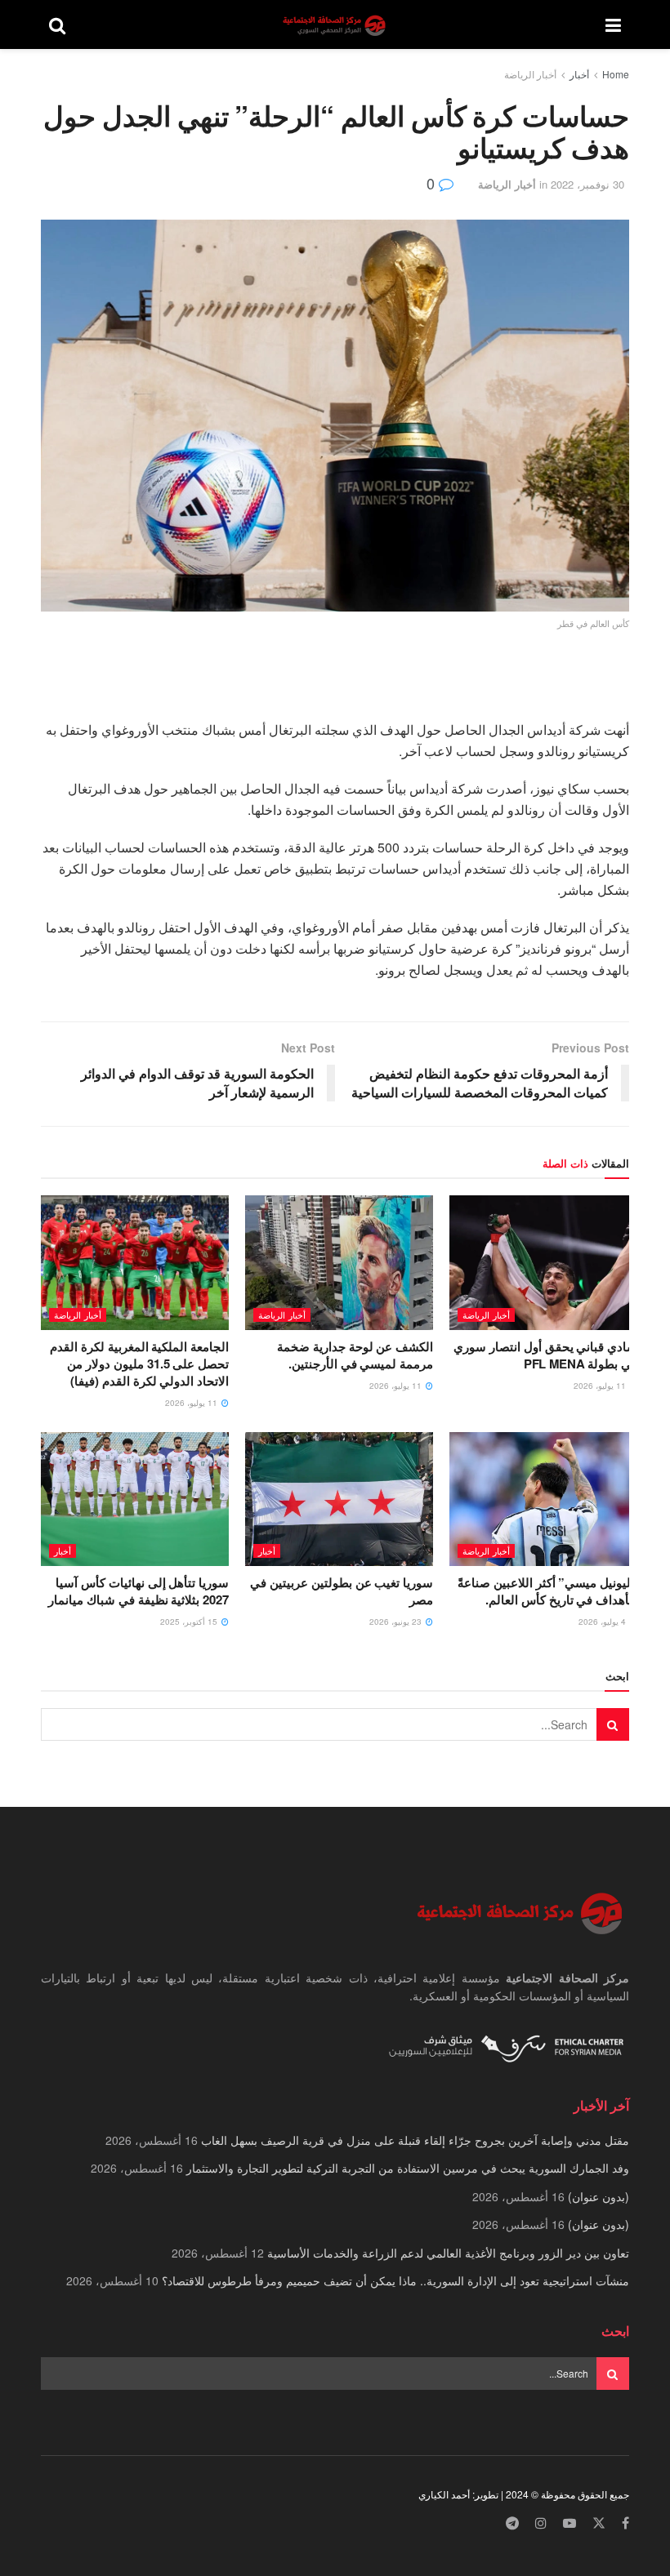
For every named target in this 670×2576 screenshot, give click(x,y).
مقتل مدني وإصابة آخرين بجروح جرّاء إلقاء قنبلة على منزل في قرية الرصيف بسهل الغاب (415, 2140)
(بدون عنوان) (599, 2196)
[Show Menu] (613, 24)
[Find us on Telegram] (512, 2523)
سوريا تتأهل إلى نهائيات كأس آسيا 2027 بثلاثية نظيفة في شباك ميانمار (138, 1591)
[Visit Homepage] (336, 25)
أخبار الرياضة (530, 74)
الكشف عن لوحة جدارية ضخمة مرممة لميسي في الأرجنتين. (355, 1355)
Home (616, 74)
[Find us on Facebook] (625, 2523)
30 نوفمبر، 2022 (587, 184)
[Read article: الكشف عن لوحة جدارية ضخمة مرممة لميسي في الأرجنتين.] (339, 1262)
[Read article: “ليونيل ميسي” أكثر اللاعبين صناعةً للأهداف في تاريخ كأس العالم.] (543, 1499)
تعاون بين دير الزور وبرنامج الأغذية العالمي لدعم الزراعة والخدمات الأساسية (448, 2253)
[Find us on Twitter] (599, 2523)
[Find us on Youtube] (569, 2523)
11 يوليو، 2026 (601, 1386)
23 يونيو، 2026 (397, 1622)
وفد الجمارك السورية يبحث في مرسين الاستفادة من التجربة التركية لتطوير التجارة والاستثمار (408, 2168)
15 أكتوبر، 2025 (190, 1622)
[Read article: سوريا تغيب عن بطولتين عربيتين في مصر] (339, 1499)
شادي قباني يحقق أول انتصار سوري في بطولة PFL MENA (545, 1355)
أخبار (579, 74)
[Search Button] (57, 24)
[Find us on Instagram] (541, 2523)
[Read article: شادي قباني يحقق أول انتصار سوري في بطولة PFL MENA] (543, 1262)
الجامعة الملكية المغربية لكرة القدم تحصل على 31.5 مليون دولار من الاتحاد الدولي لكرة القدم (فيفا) (139, 1364)
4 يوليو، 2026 (603, 1622)
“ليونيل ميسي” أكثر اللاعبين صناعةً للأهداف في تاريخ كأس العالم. (547, 1591)
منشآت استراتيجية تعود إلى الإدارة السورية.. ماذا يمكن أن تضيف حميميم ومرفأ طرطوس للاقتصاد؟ (395, 2280)
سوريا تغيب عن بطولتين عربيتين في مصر (342, 1591)
